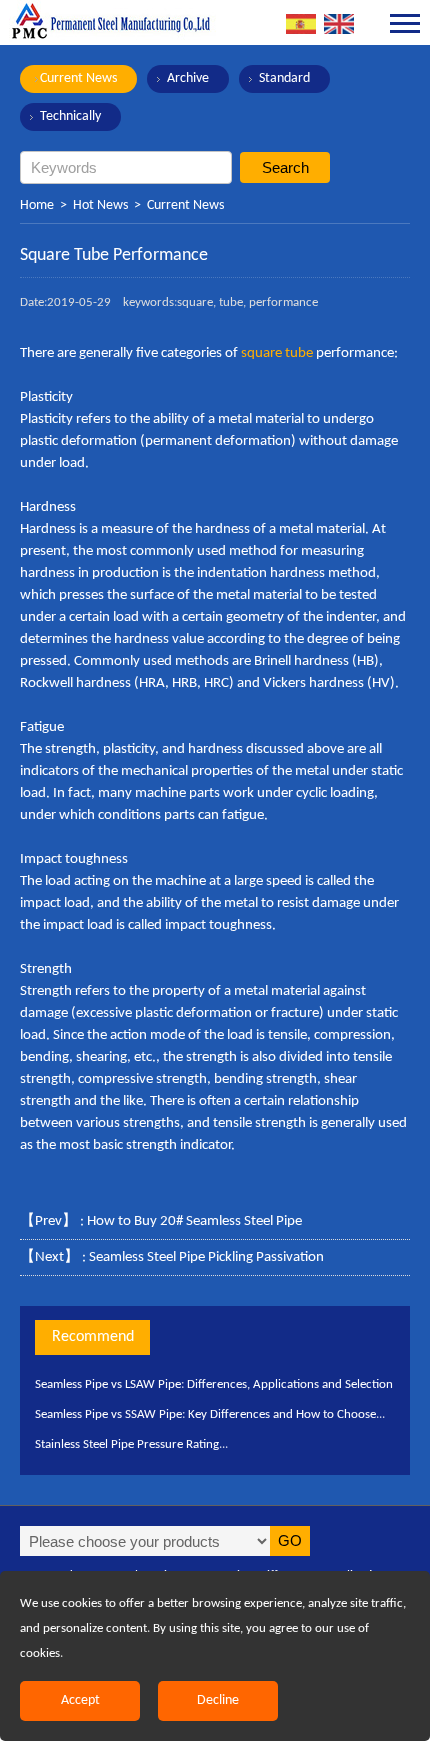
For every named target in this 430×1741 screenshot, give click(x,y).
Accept (80, 1700)
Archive (188, 78)
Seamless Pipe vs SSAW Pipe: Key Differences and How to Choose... (210, 1414)
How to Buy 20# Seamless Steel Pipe (194, 1221)
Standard (284, 78)
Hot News (100, 205)
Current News (78, 78)
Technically (70, 116)
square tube (278, 353)
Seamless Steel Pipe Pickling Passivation (206, 1257)
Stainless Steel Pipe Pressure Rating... (131, 1444)
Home (37, 205)
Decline (218, 1700)
